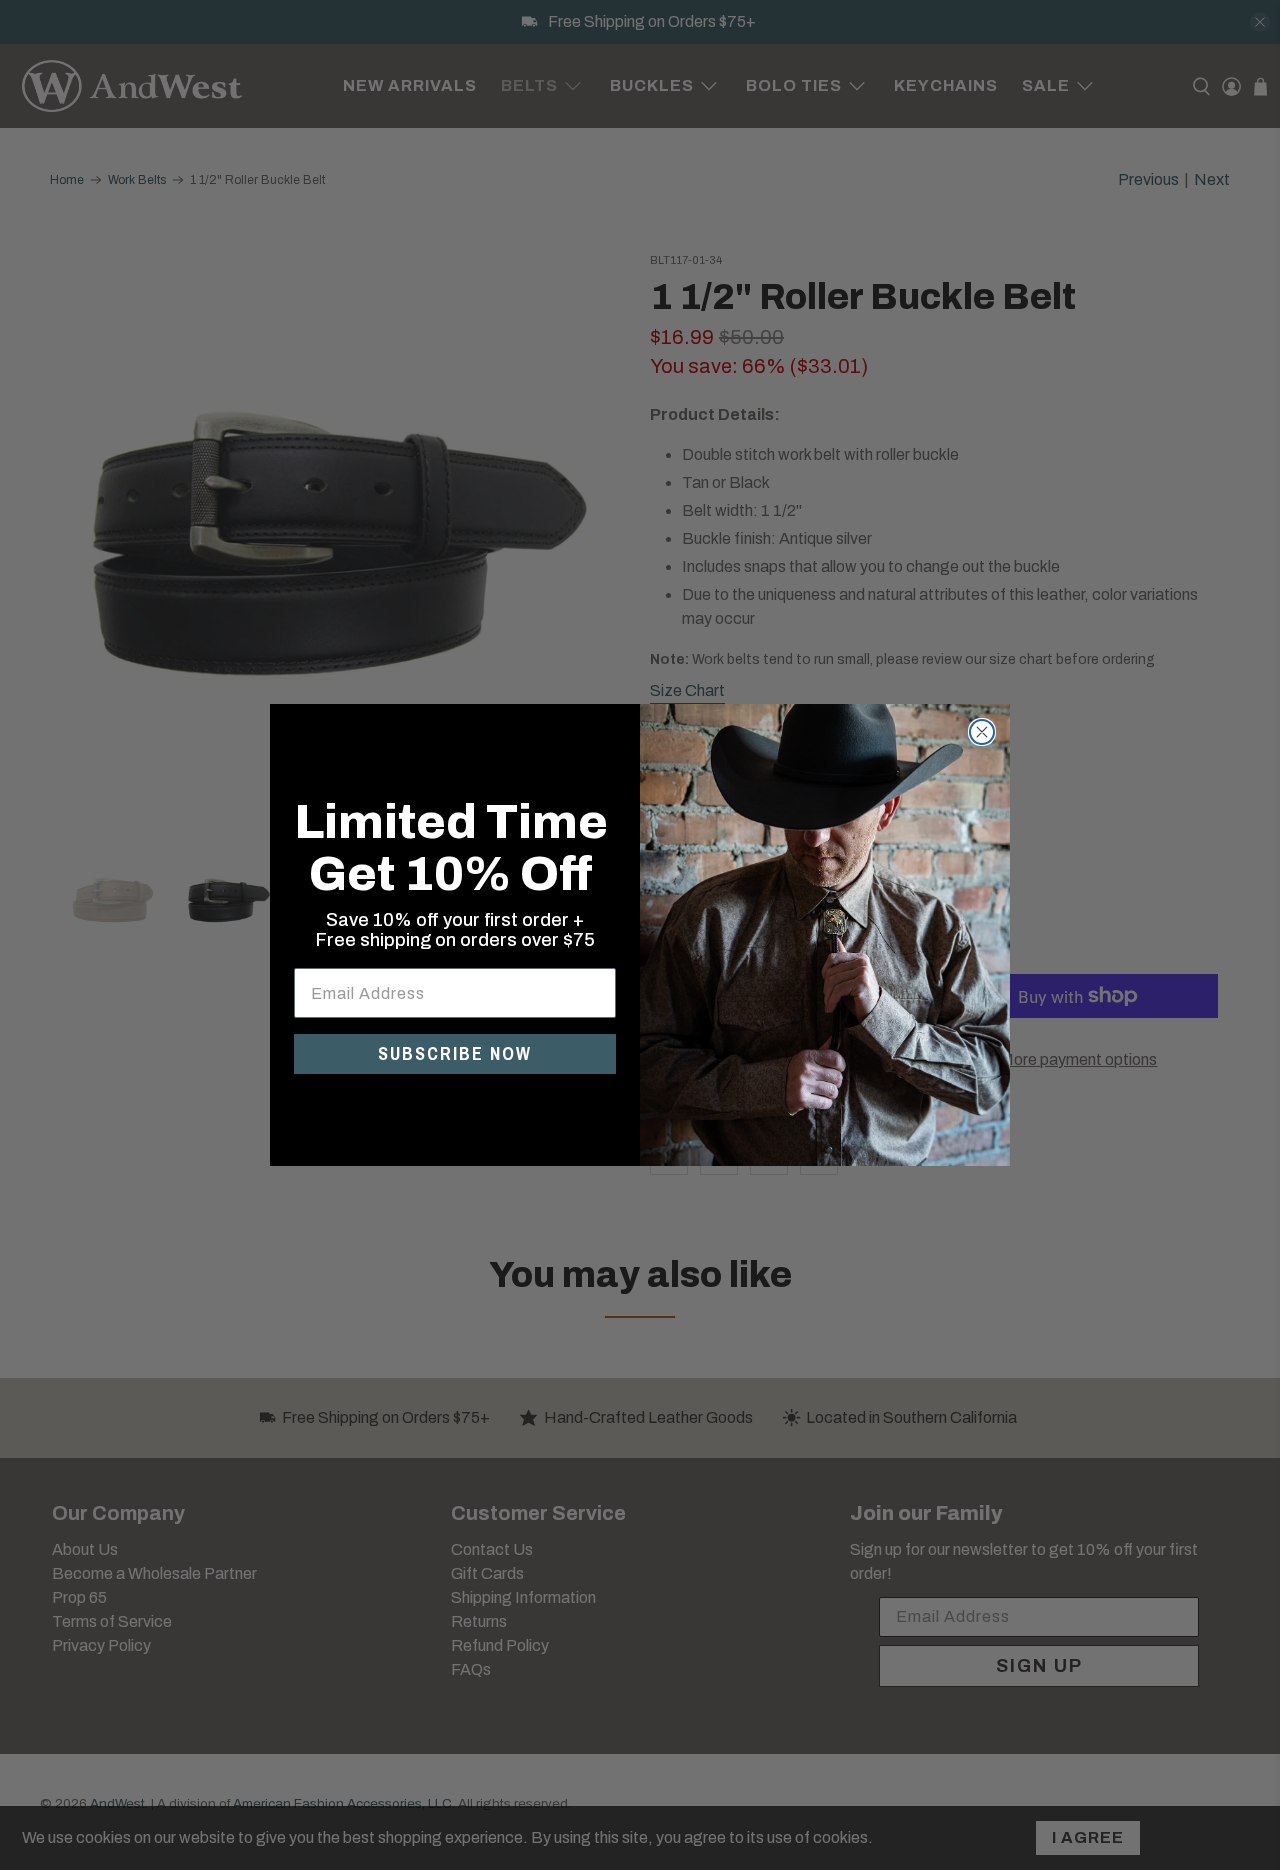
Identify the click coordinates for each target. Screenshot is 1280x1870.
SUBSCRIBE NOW (455, 1053)
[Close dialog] (982, 732)
